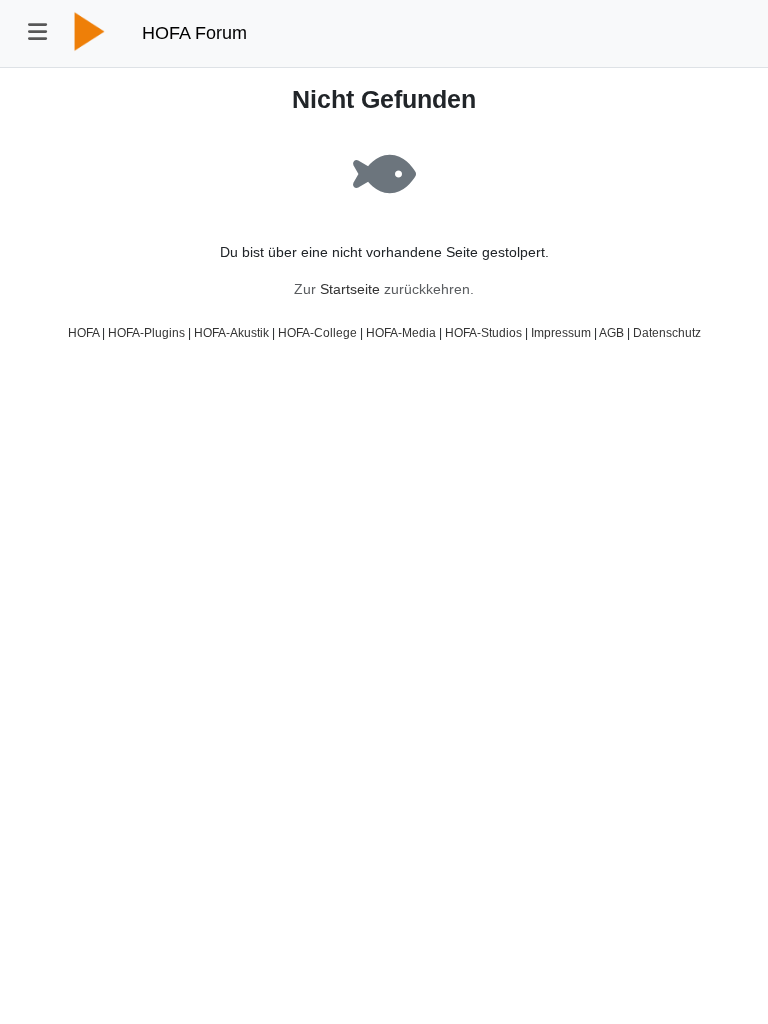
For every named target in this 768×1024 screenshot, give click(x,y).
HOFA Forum (194, 33)
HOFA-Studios (483, 332)
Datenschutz (667, 332)
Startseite (350, 289)
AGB (611, 332)
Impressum (561, 332)
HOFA (83, 332)
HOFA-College (317, 332)
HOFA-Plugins (146, 332)
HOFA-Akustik (231, 332)
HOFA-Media (401, 332)
